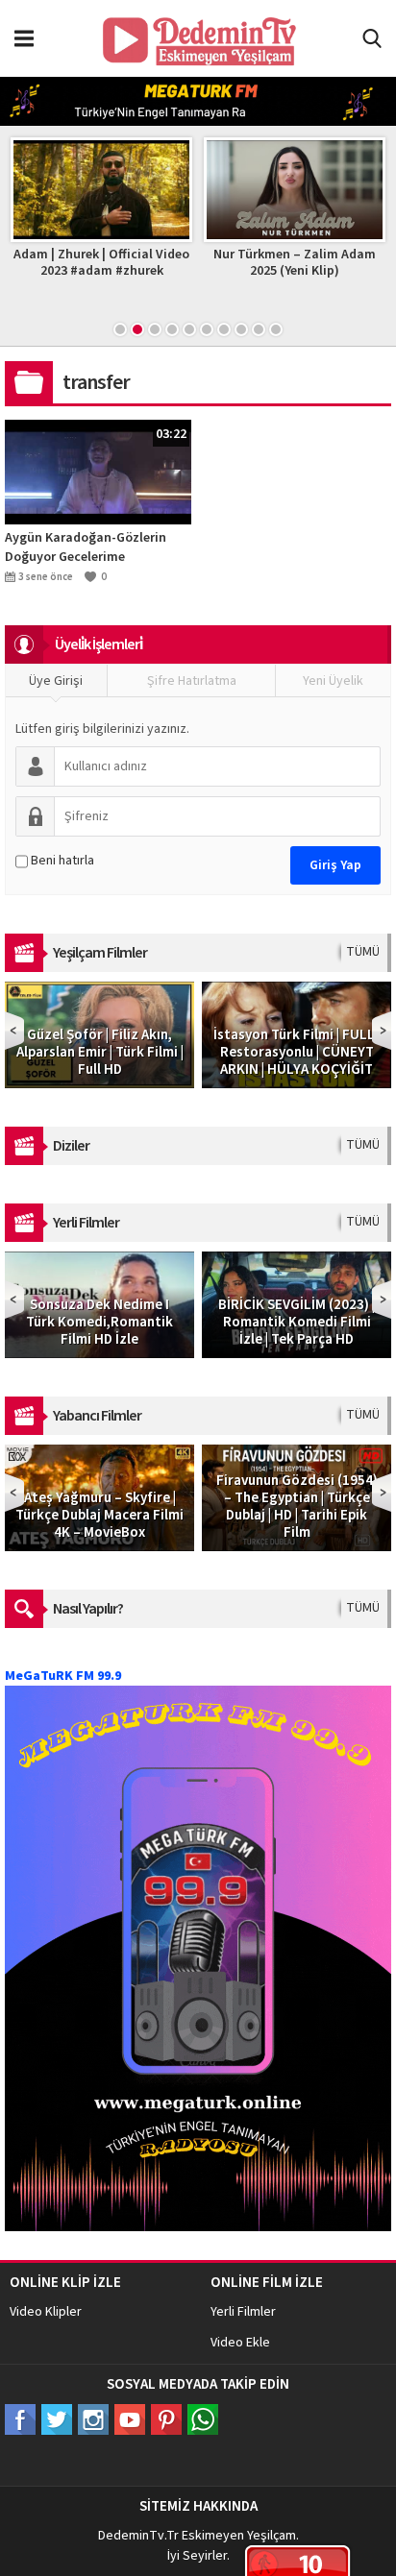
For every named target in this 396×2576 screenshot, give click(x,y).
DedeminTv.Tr (138, 2536)
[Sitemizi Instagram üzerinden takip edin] (93, 2419)
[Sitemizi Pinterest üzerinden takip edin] (166, 2419)
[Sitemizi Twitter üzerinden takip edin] (57, 2419)
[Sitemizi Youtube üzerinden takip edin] (130, 2419)
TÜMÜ (363, 952)
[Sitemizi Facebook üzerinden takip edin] (20, 2419)
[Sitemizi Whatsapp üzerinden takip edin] (203, 2419)
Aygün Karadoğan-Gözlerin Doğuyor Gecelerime (86, 547)
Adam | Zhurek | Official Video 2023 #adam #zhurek (101, 263)
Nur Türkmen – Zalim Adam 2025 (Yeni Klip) (295, 263)
